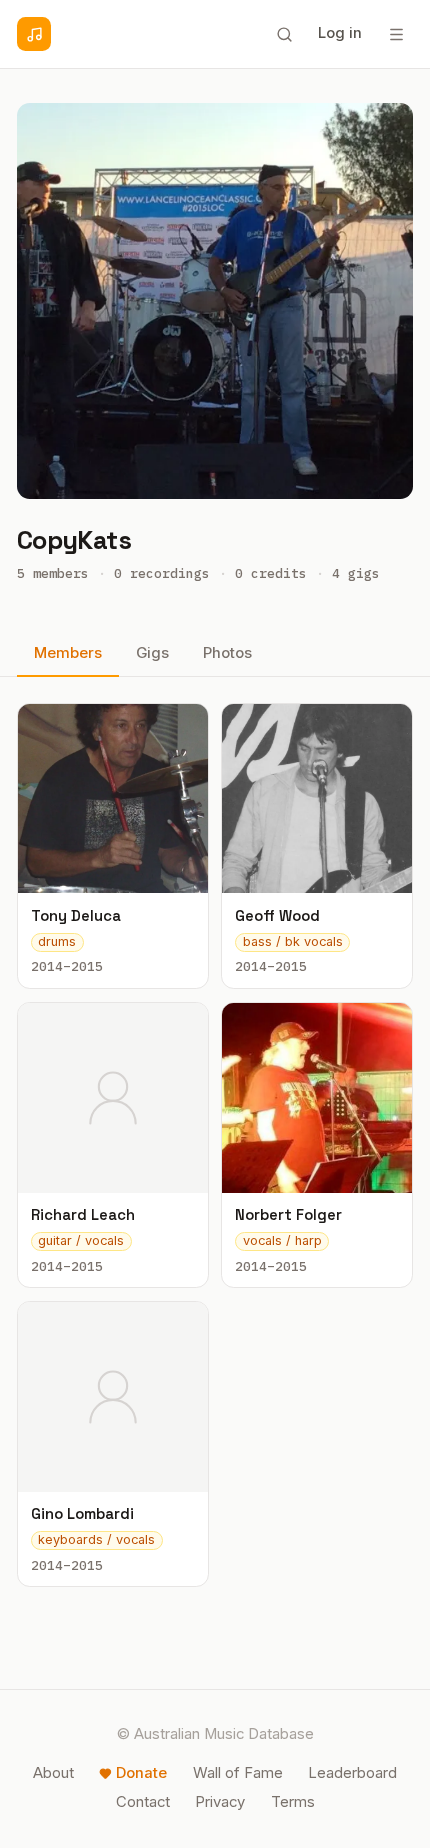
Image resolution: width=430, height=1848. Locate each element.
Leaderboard (352, 1773)
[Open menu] (396, 34)
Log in (340, 33)
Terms (293, 1802)
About (53, 1773)
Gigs (152, 653)
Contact (143, 1802)
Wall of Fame (238, 1773)
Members (68, 653)
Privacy (220, 1802)
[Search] (284, 34)
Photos (227, 653)
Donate (141, 1773)
